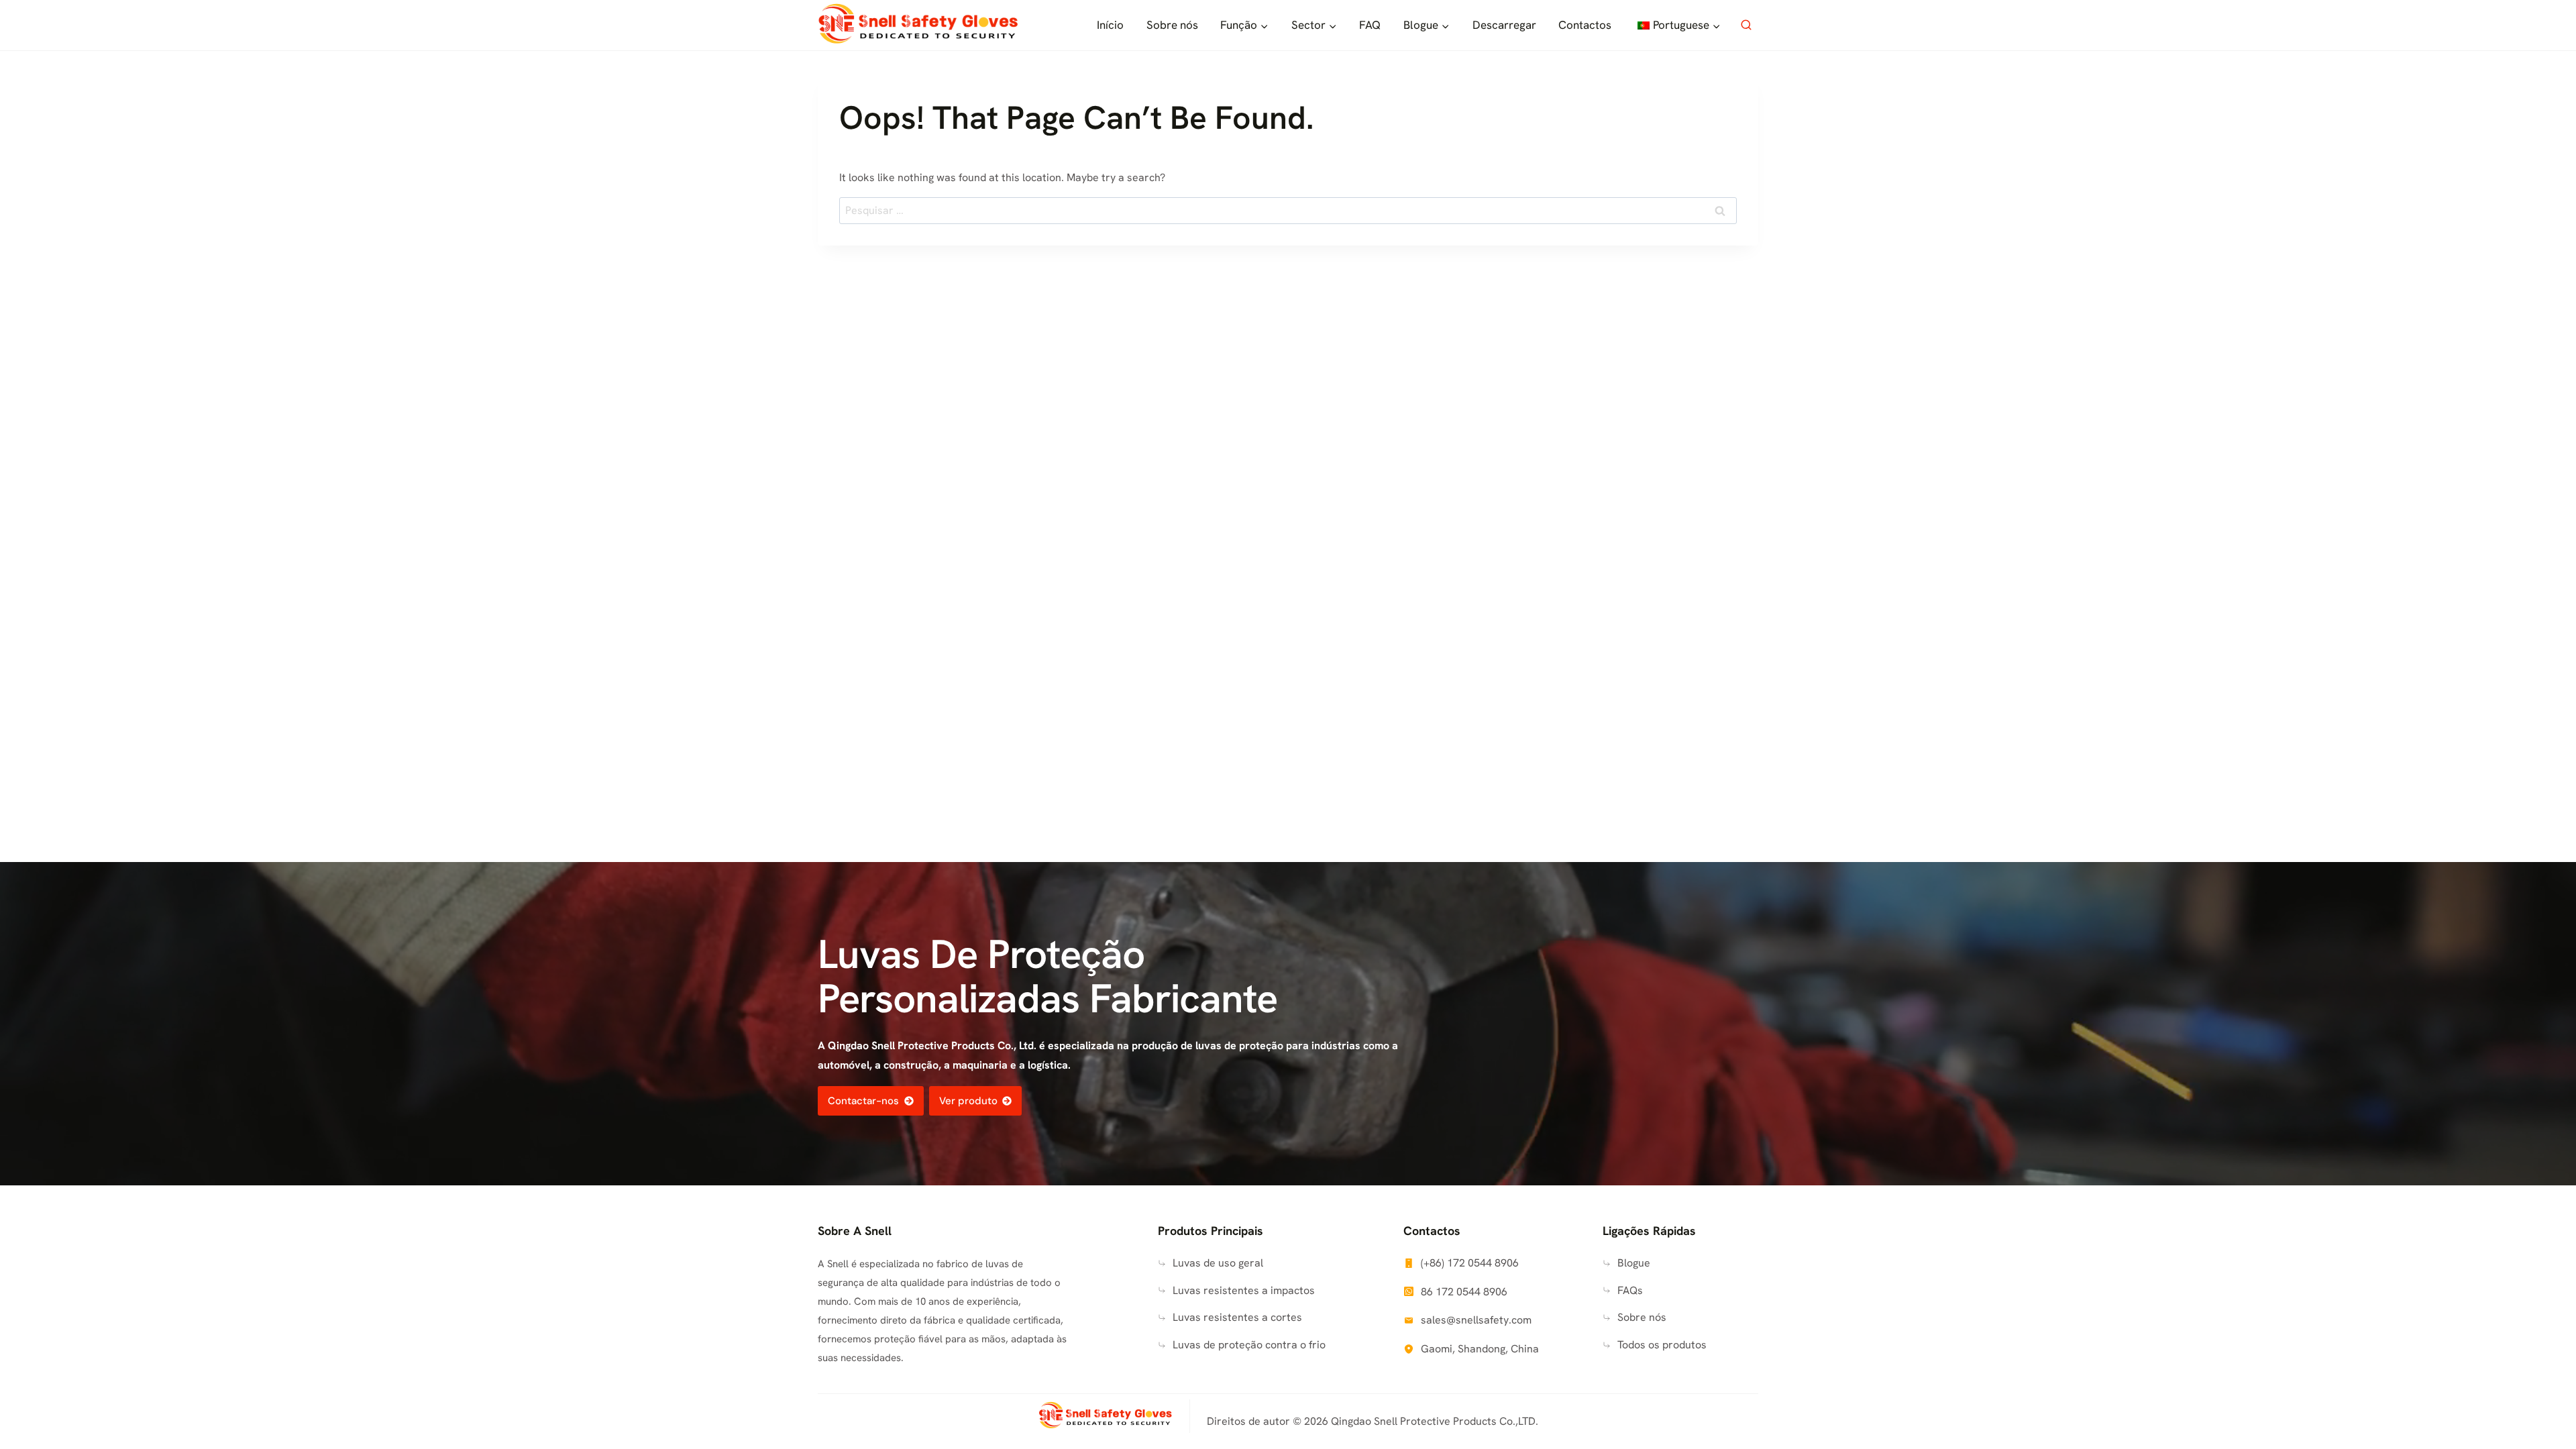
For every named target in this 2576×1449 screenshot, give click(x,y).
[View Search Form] (1746, 25)
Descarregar (1504, 25)
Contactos (1585, 25)
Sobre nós (1172, 25)
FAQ (1370, 25)
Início (1110, 25)
